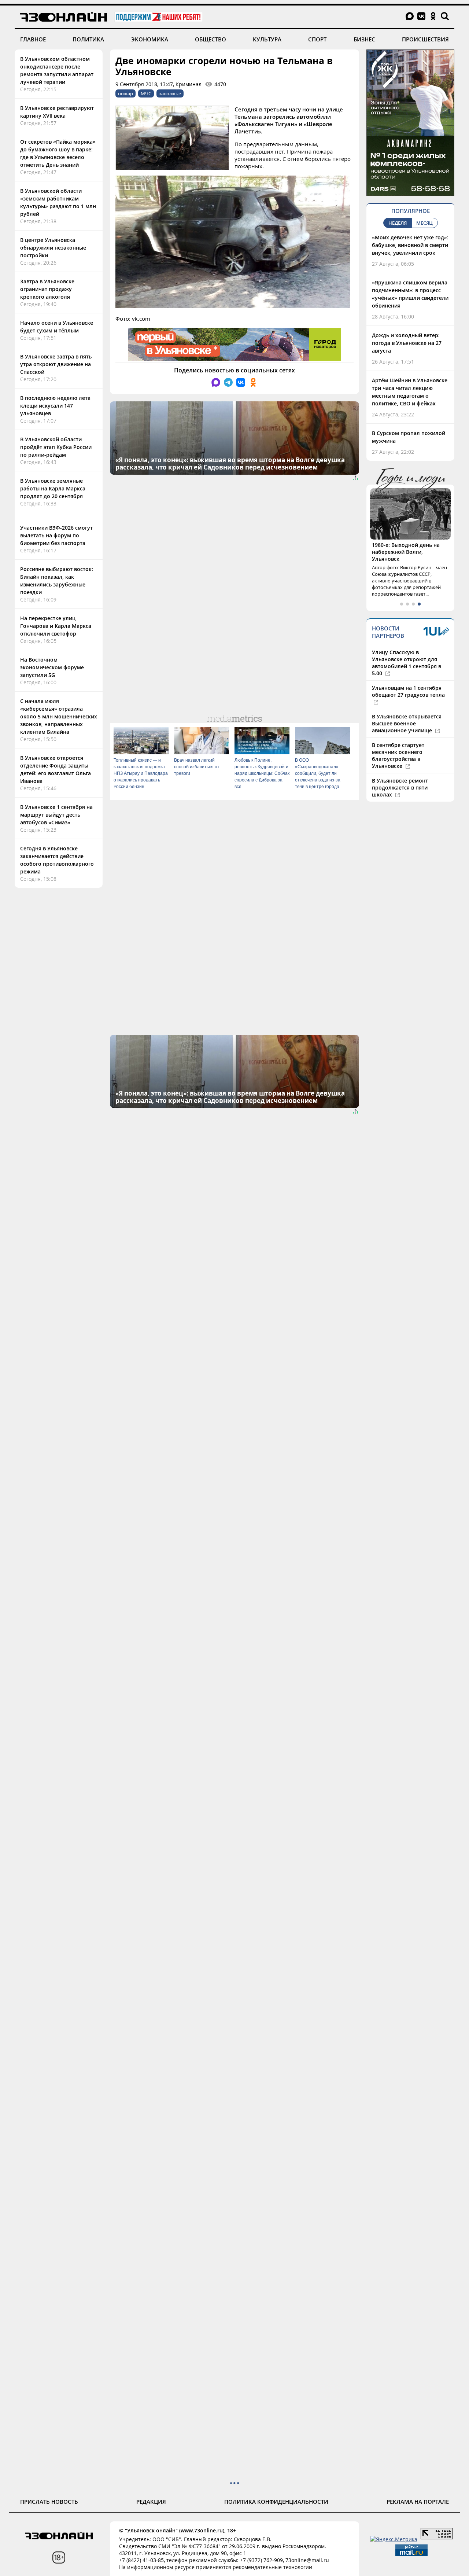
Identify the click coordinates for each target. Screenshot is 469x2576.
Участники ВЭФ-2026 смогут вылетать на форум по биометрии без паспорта (56, 535)
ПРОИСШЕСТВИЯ (425, 39)
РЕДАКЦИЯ (151, 2502)
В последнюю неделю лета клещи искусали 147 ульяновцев (55, 406)
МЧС (146, 93)
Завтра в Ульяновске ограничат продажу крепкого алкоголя (47, 289)
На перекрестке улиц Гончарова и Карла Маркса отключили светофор (56, 626)
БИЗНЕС (364, 39)
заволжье (170, 93)
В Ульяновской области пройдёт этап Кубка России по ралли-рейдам (56, 447)
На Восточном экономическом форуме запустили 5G (52, 667)
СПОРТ (317, 39)
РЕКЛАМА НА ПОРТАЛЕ (418, 2502)
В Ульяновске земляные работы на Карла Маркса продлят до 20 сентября (53, 488)
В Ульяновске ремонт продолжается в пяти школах (400, 787)
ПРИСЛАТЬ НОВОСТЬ (49, 2502)
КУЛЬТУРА (267, 39)
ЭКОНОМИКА (150, 39)
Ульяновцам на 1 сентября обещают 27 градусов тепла (408, 691)
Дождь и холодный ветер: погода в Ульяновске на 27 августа (407, 343)
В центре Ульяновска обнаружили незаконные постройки (53, 248)
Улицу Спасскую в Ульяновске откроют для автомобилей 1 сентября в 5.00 (407, 663)
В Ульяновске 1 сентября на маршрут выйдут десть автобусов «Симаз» (56, 815)
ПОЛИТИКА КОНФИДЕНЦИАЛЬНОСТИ (276, 2502)
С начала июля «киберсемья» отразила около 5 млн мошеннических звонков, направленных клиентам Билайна (59, 716)
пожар (125, 93)
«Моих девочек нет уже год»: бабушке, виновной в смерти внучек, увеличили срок (410, 245)
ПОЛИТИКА (88, 39)
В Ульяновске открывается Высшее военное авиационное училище (407, 723)
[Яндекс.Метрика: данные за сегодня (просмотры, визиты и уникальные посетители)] (394, 2539)
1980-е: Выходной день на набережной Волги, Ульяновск (406, 552)
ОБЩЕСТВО (211, 39)
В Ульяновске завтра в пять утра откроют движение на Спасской (56, 364)
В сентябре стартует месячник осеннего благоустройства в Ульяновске (398, 755)
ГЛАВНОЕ (33, 39)
